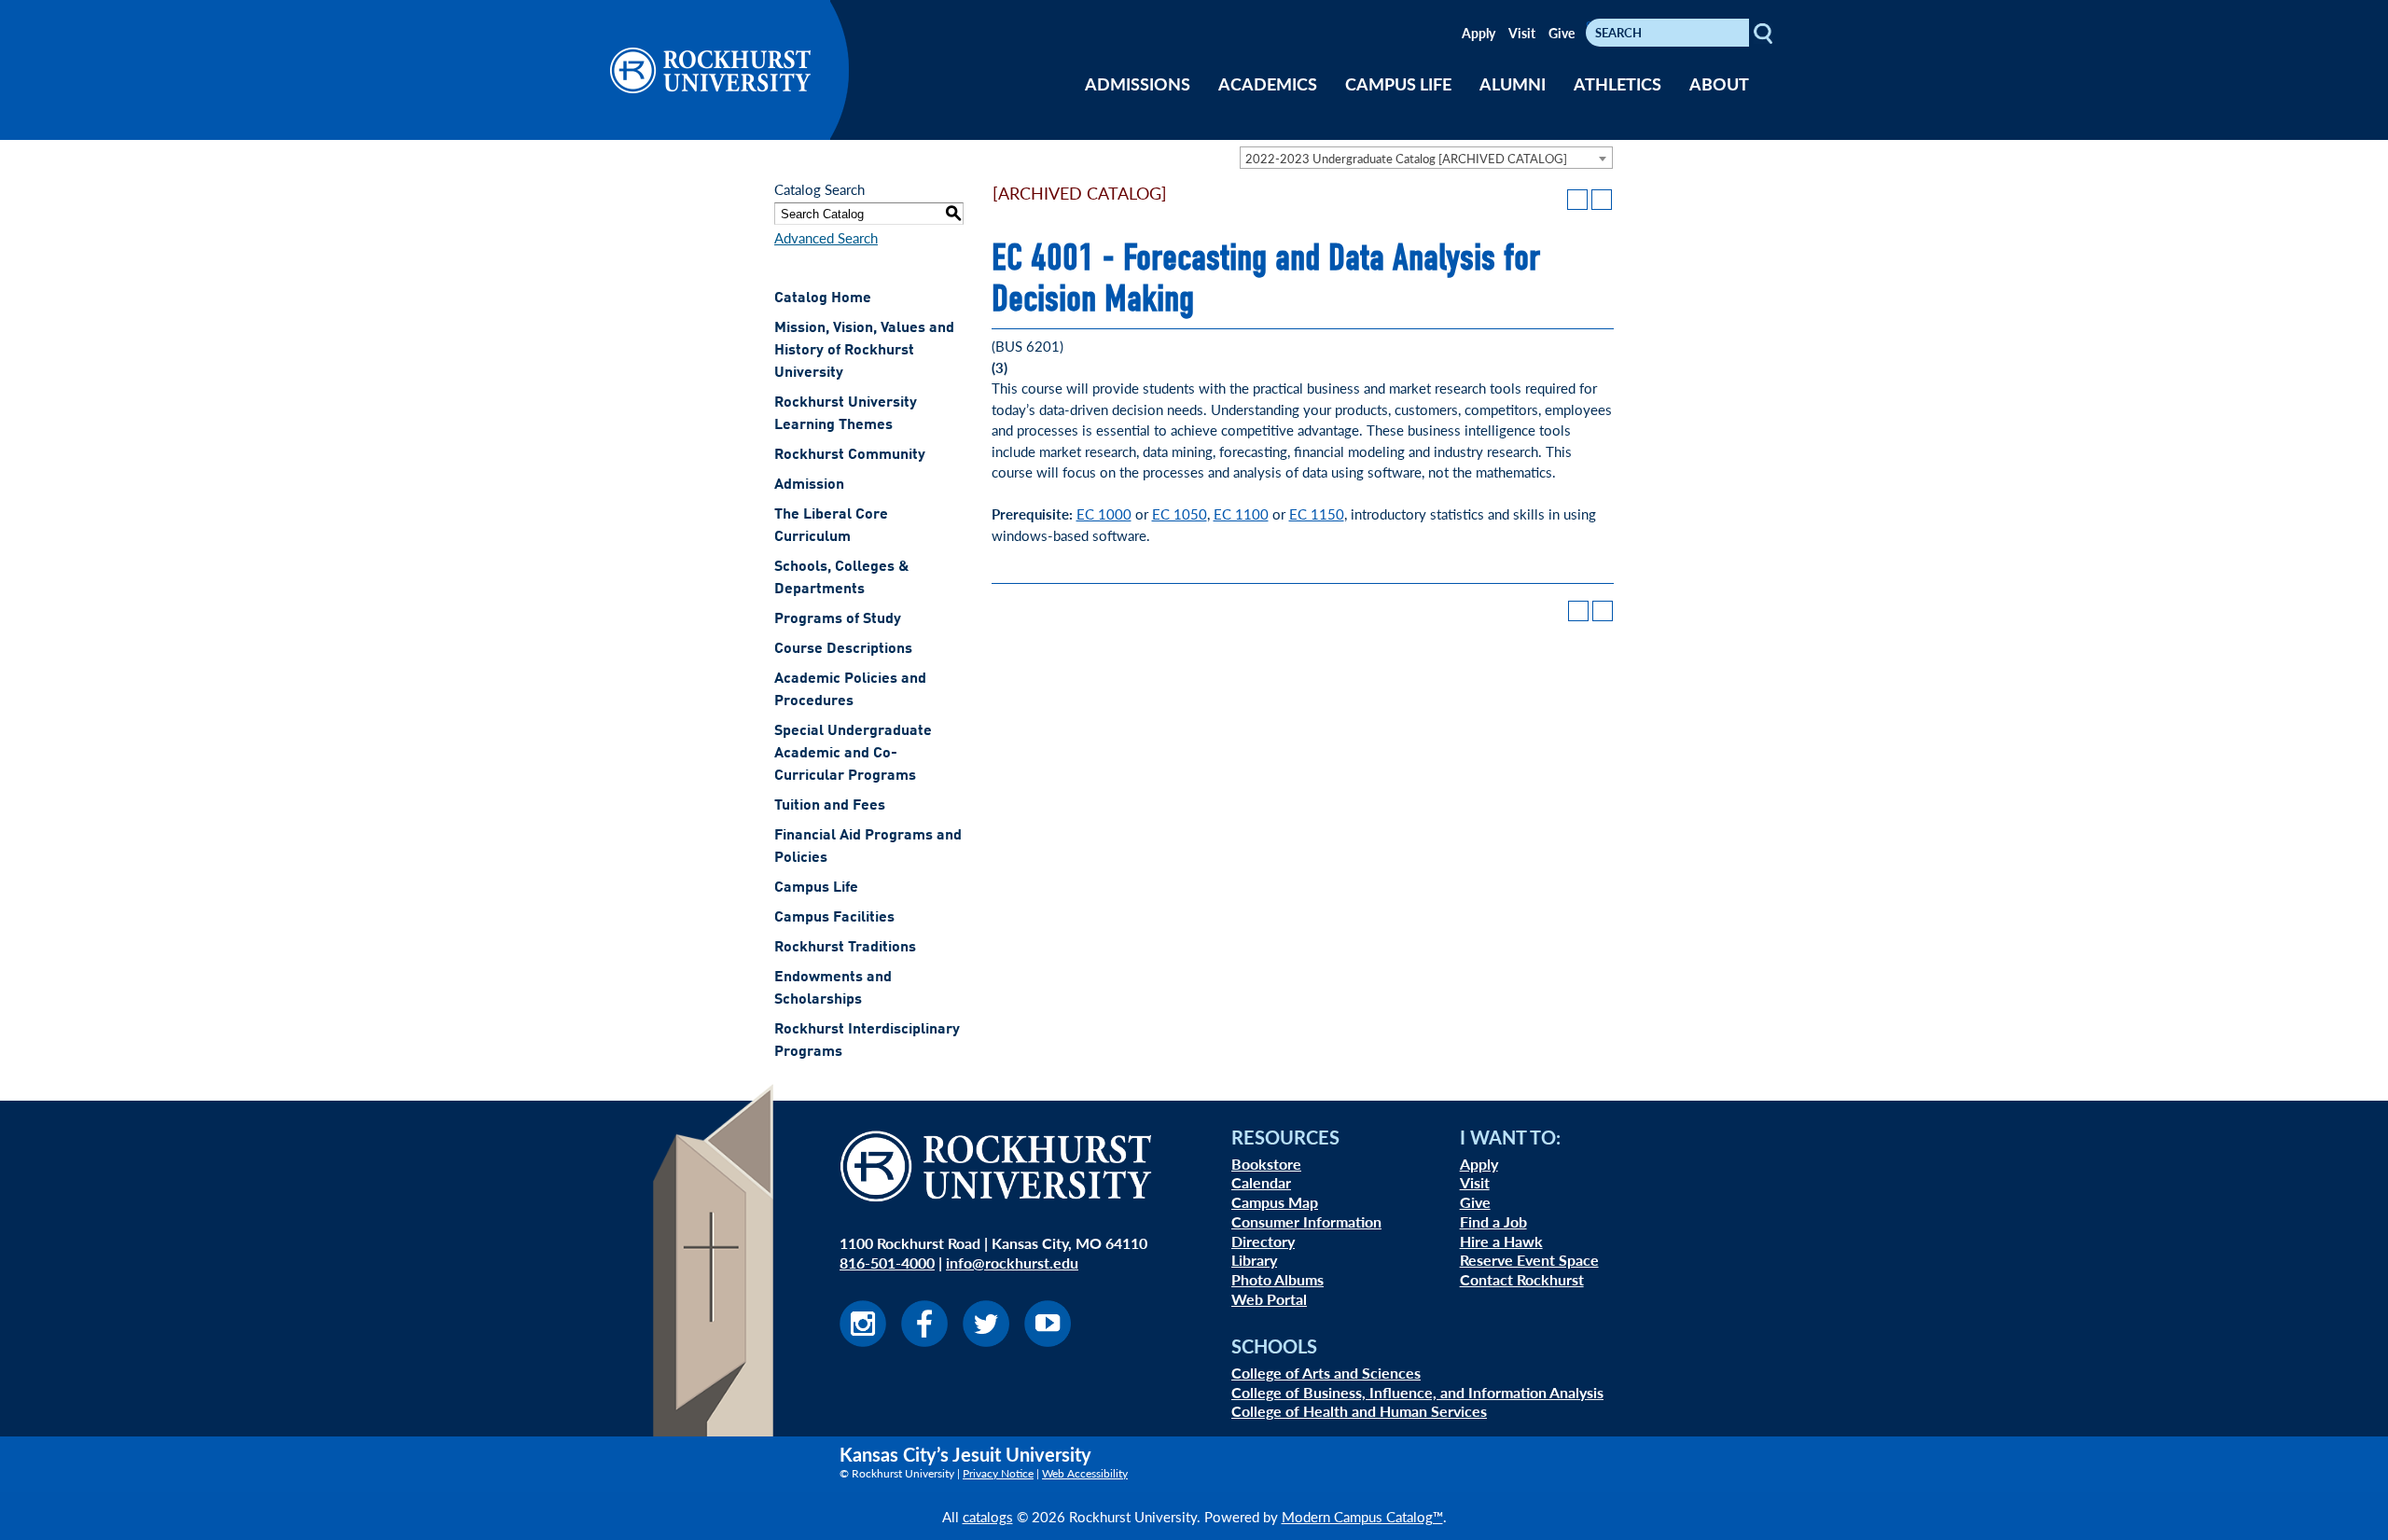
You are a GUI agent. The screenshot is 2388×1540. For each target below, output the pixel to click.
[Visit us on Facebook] (924, 1341)
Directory (1263, 1241)
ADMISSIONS (1138, 83)
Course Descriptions (843, 649)
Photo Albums (1277, 1279)
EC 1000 (1104, 513)
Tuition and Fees (830, 806)
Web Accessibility (1085, 1473)
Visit (1522, 33)
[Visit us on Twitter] (986, 1341)
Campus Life (816, 888)
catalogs (988, 1516)
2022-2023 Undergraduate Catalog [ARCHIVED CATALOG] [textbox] (1406, 158)
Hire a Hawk (1501, 1241)
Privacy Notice (998, 1473)
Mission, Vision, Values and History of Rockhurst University (864, 351)
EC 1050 (1180, 513)
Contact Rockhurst (1522, 1279)
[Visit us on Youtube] (1048, 1341)
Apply (1479, 33)
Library (1254, 1260)
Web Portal (1269, 1299)
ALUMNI (1513, 83)
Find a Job (1493, 1221)
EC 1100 (1241, 513)
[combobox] (1426, 158)
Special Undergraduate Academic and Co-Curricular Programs (853, 754)
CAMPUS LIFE (1398, 83)
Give (1562, 33)
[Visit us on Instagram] (863, 1341)
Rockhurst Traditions (845, 948)
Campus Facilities (834, 918)
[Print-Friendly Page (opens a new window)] (1577, 200)
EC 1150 (1317, 513)
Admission (809, 485)
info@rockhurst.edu (1012, 1263)
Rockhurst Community (850, 455)
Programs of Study (838, 619)
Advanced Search (826, 237)
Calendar (1261, 1182)
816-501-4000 (887, 1263)
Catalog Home (823, 298)
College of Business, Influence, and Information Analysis (1417, 1392)
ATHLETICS (1617, 83)
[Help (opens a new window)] (1602, 200)
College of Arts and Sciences (1326, 1373)
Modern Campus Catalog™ (1362, 1516)
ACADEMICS (1268, 83)
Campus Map (1275, 1202)
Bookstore (1266, 1164)
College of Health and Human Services (1359, 1411)
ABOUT (1719, 83)
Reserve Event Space (1529, 1260)
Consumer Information (1306, 1221)
